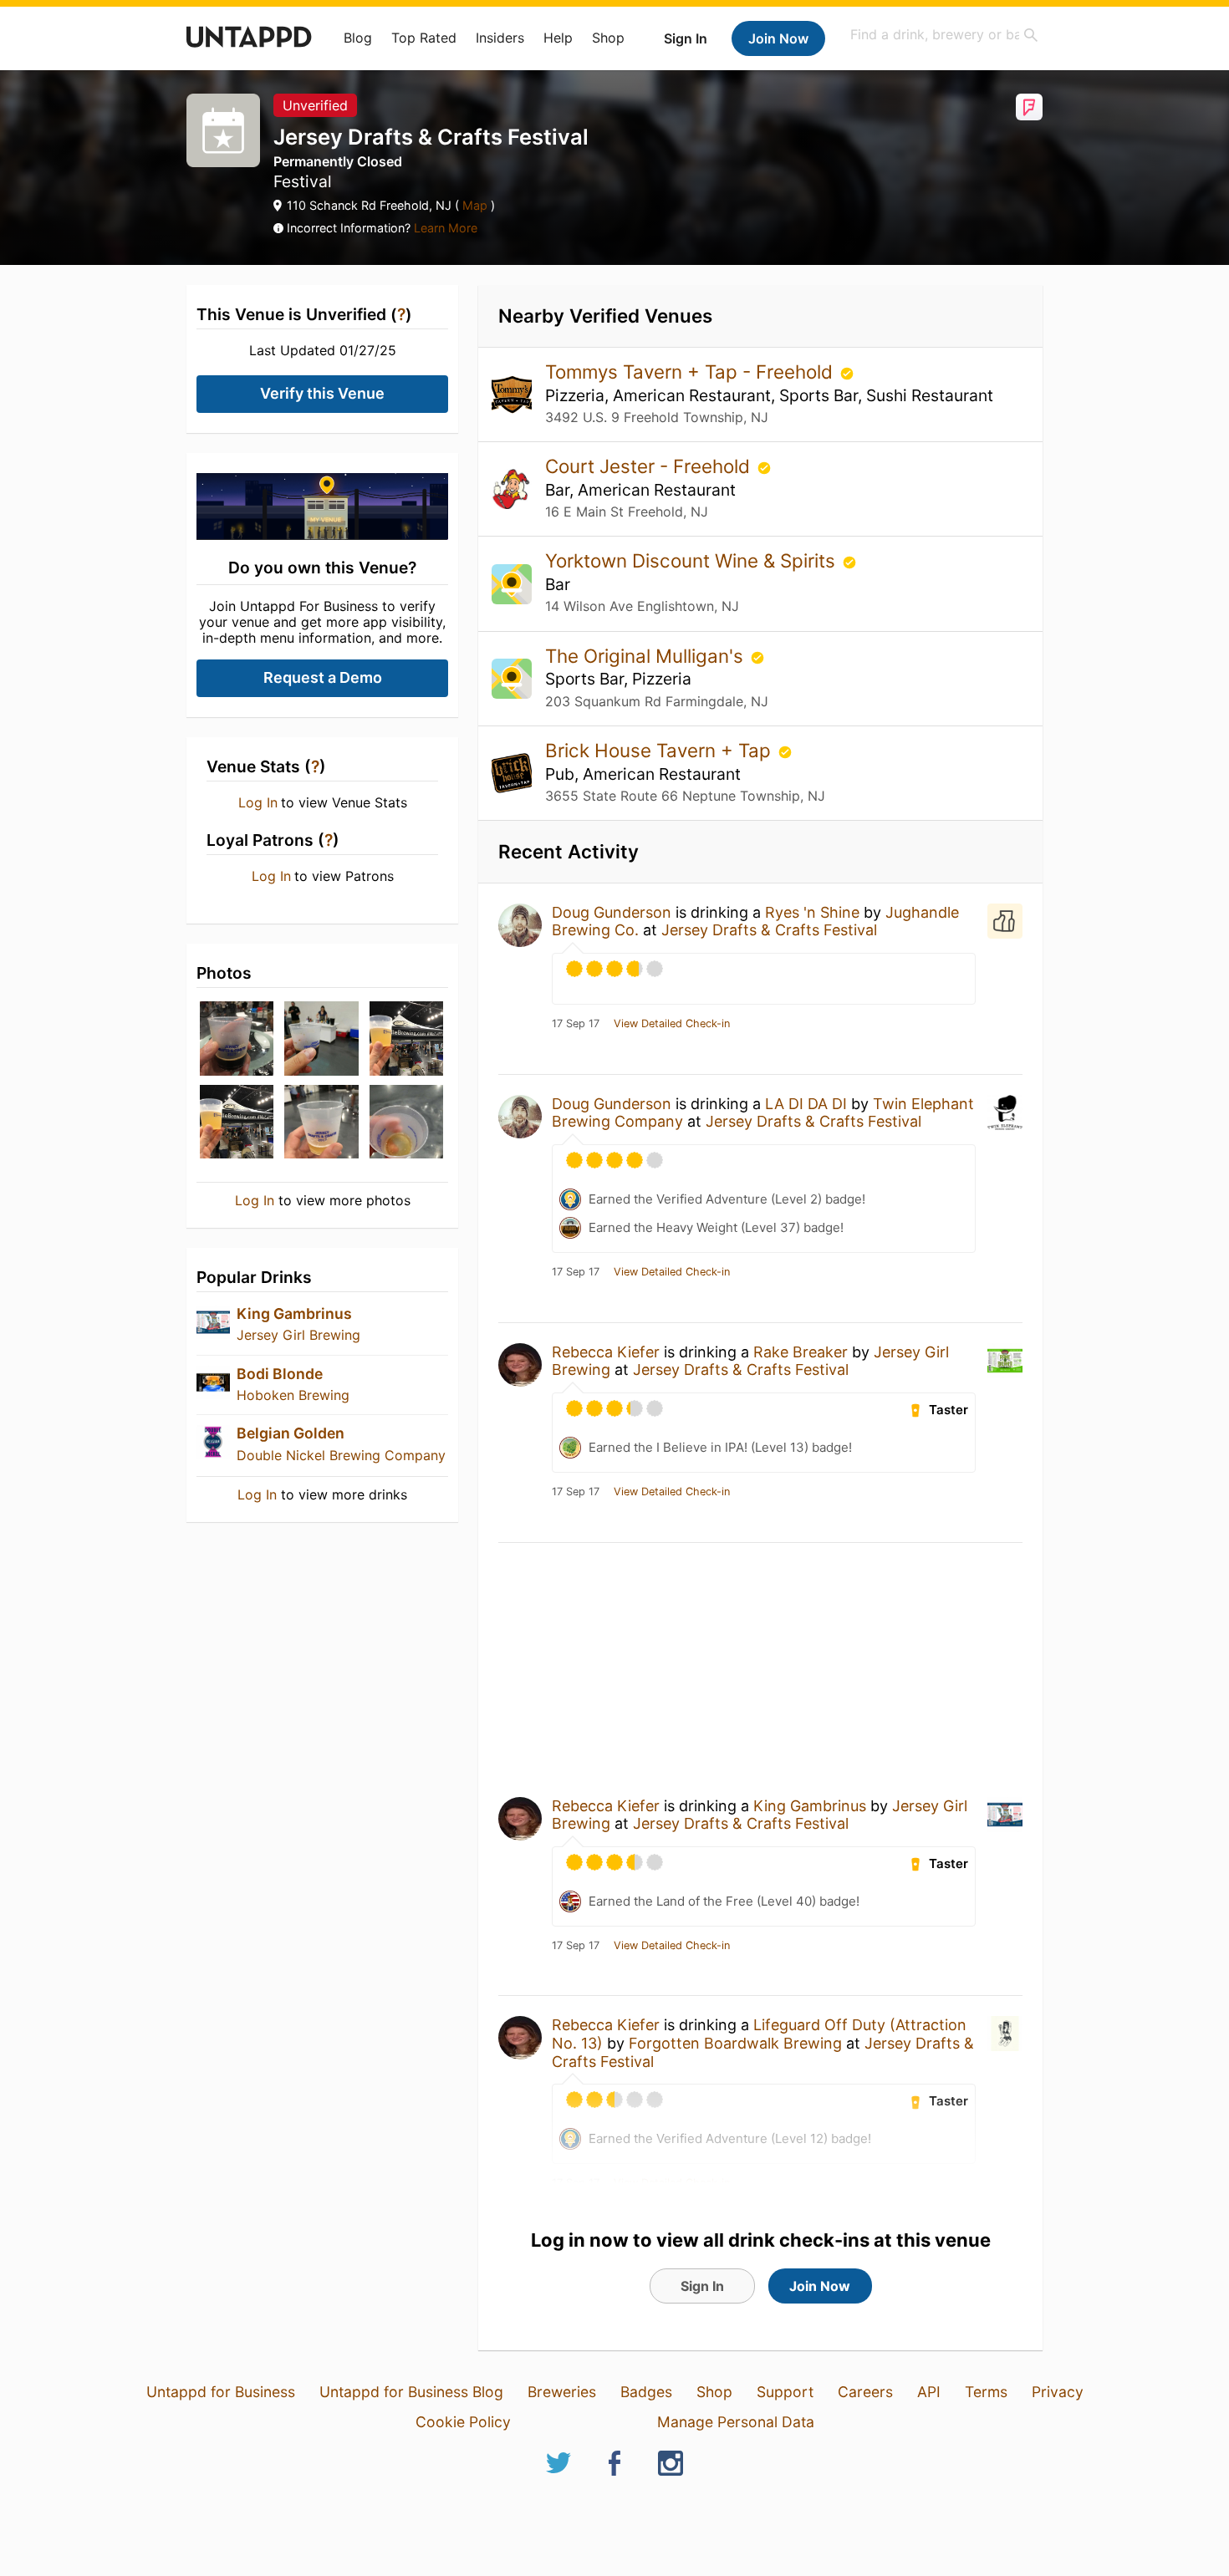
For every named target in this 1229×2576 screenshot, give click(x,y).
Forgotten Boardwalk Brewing (735, 2043)
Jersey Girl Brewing (298, 1335)
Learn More (446, 228)
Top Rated (424, 38)
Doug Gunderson (612, 912)
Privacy (1058, 2392)
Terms (986, 2392)
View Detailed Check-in (672, 1024)
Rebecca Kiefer (606, 1352)
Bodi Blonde (280, 1374)
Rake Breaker (801, 1352)
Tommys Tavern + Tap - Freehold (691, 372)
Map (475, 205)
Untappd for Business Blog (411, 2392)
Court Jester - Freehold (650, 466)
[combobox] (945, 35)
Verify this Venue (322, 393)
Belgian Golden (291, 1433)
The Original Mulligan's (647, 656)
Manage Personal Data (736, 2422)
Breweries (562, 2392)
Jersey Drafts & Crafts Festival (769, 930)
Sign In (686, 38)
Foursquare (1029, 107)
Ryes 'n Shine (812, 912)
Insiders (500, 38)
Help (558, 38)
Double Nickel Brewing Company (341, 1455)
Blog (358, 38)
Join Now (778, 38)
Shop (608, 38)
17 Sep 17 (576, 1024)
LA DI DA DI (806, 1104)
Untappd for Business (221, 2392)
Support (785, 2392)
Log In (258, 802)
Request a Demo (323, 677)
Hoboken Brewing (293, 1395)
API (929, 2392)
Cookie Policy (463, 2422)
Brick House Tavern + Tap (660, 750)
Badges (646, 2392)
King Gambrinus (294, 1313)
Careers (865, 2392)
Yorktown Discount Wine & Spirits (693, 560)
